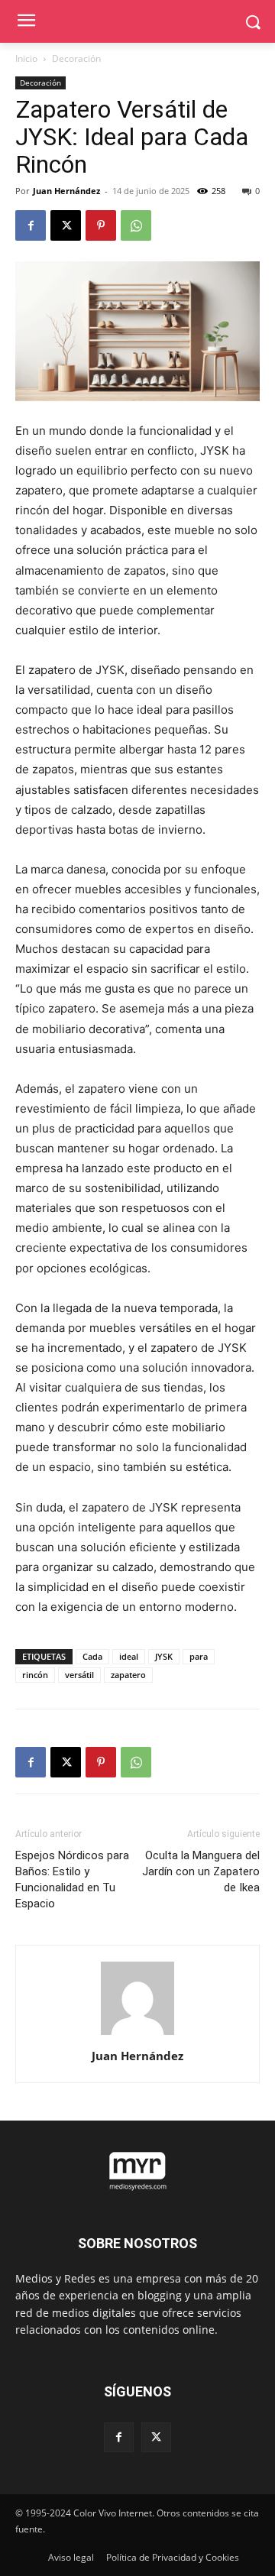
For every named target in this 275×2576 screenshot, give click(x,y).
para (199, 1656)
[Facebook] (31, 225)
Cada (92, 1656)
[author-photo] (137, 2035)
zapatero (128, 1675)
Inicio (26, 58)
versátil (79, 1675)
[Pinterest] (101, 225)
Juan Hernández (66, 191)
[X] (66, 225)
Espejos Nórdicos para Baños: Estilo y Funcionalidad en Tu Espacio (72, 1879)
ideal (129, 1656)
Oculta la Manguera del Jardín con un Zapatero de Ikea (201, 1871)
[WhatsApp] (136, 225)
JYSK (164, 1656)
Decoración (76, 58)
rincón (35, 1675)
